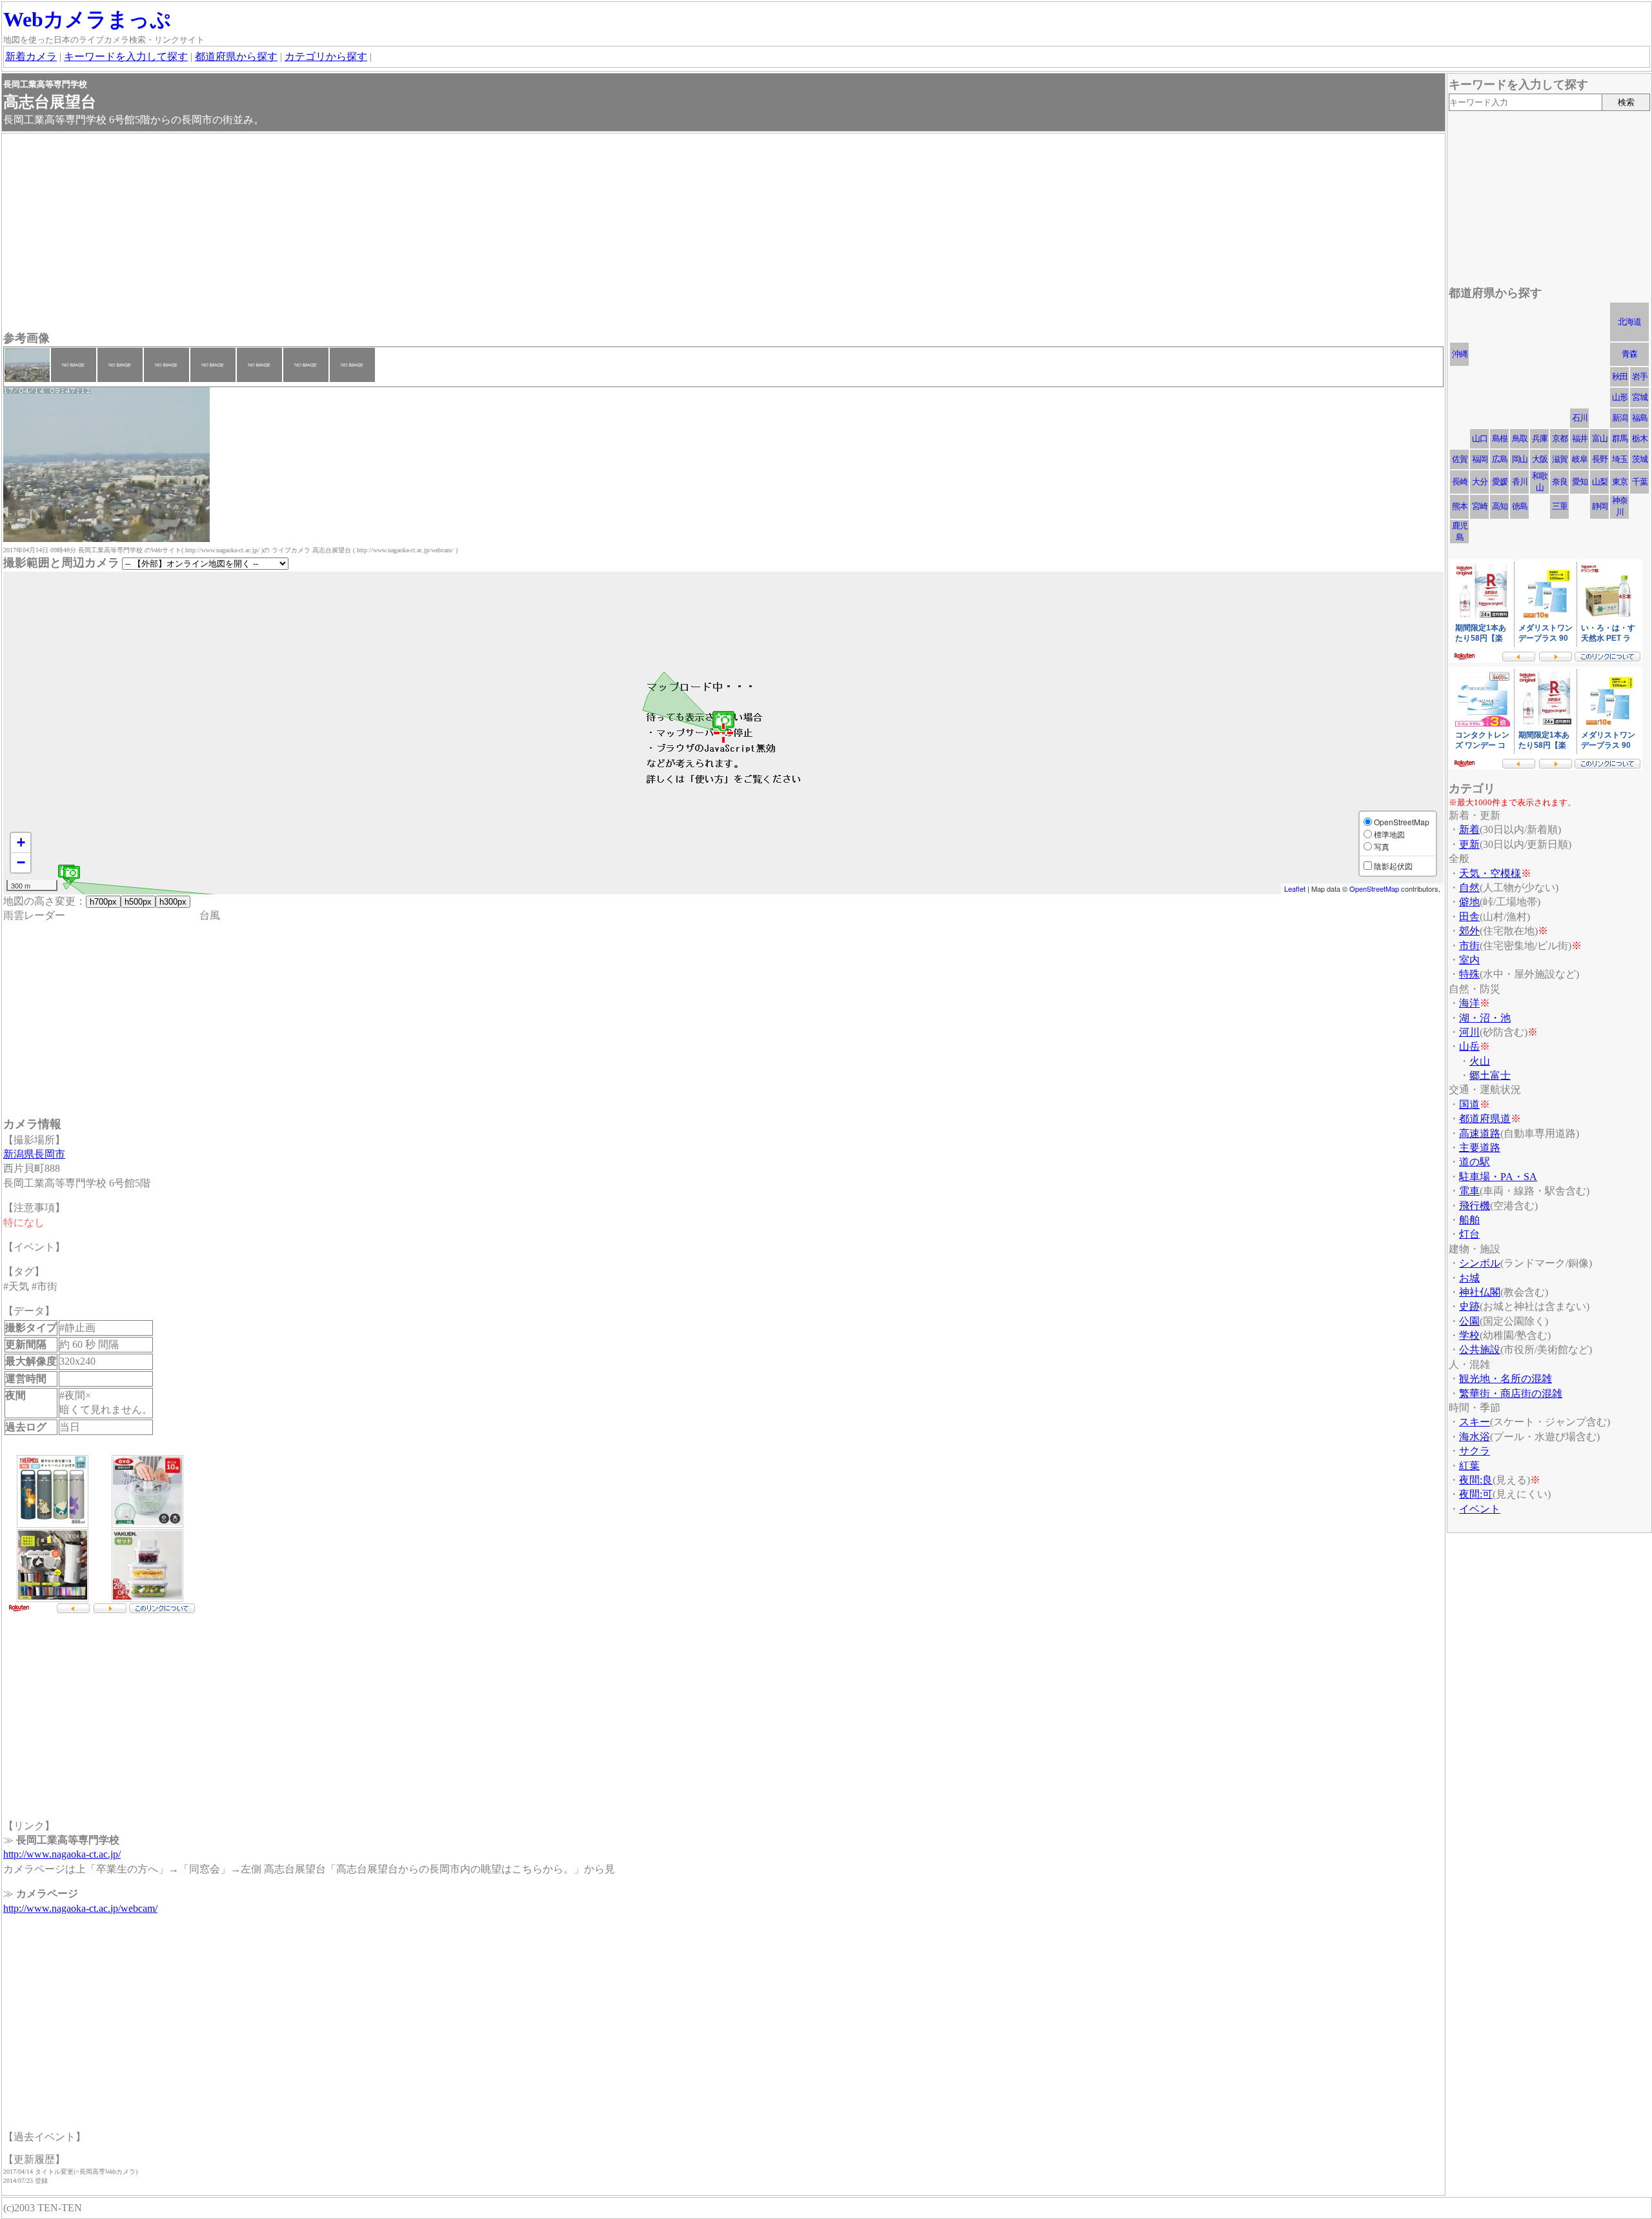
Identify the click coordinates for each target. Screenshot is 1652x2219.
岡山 (1520, 459)
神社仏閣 (1480, 1292)
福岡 (1480, 459)
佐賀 (1460, 459)
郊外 (1469, 931)
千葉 (1640, 482)
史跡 (1469, 1306)
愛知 (1580, 482)
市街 (1469, 946)
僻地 (1469, 902)
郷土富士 (1490, 1075)
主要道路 (1480, 1148)
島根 (1500, 438)
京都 (1560, 438)
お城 (1469, 1278)
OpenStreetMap (1374, 889)
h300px (173, 902)
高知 (1500, 506)
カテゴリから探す (326, 56)
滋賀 (1560, 459)
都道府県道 (1485, 1119)
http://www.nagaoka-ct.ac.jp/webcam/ (80, 1908)
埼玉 (1620, 459)
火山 (1480, 1061)
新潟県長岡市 (34, 1154)
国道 (1469, 1104)
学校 (1469, 1335)
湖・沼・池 (1485, 1018)
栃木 (1640, 438)
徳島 (1520, 506)
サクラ (1475, 1451)
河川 (1469, 1032)
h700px (103, 902)
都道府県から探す (236, 56)
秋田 (1620, 377)
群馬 (1620, 438)
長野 (1600, 459)
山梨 (1600, 482)
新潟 (1620, 418)
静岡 (1600, 506)
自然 (1469, 888)
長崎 (1460, 482)
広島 (1500, 459)
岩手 (1640, 377)
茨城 (1640, 459)
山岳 (1469, 1046)
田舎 (1469, 917)
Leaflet (1295, 889)
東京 (1620, 482)
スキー (1475, 1422)
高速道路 (1480, 1133)
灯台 (1469, 1234)
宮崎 (1480, 506)
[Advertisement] (390, 234)
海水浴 (1475, 1437)
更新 (1469, 844)
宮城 (1640, 397)
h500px (138, 902)
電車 (1469, 1191)
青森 (1629, 354)
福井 (1580, 438)
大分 (1480, 482)
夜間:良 (1476, 1480)
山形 (1620, 397)
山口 (1480, 438)
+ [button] (21, 842)
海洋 (1469, 1003)
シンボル (1480, 1263)
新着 (1469, 829)
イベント (1480, 1509)
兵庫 (1540, 438)
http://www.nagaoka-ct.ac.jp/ (62, 1854)
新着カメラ (31, 56)
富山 (1600, 438)
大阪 (1540, 459)
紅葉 (1469, 1466)
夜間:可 (1476, 1494)
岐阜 (1580, 459)
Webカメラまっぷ (87, 19)
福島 (1640, 418)
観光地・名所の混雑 (1506, 1379)
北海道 (1629, 322)
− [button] (21, 862)
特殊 (1469, 974)
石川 (1580, 418)
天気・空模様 (1490, 873)
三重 (1560, 506)
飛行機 (1475, 1206)
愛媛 (1500, 482)
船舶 (1469, 1220)
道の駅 (1475, 1162)
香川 (1520, 482)
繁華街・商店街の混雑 (1511, 1393)
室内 (1469, 960)
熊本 (1460, 506)
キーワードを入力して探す (126, 56)
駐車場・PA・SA (1498, 1177)
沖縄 (1460, 354)
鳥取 (1520, 438)
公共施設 (1480, 1350)
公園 (1469, 1321)
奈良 (1560, 482)
